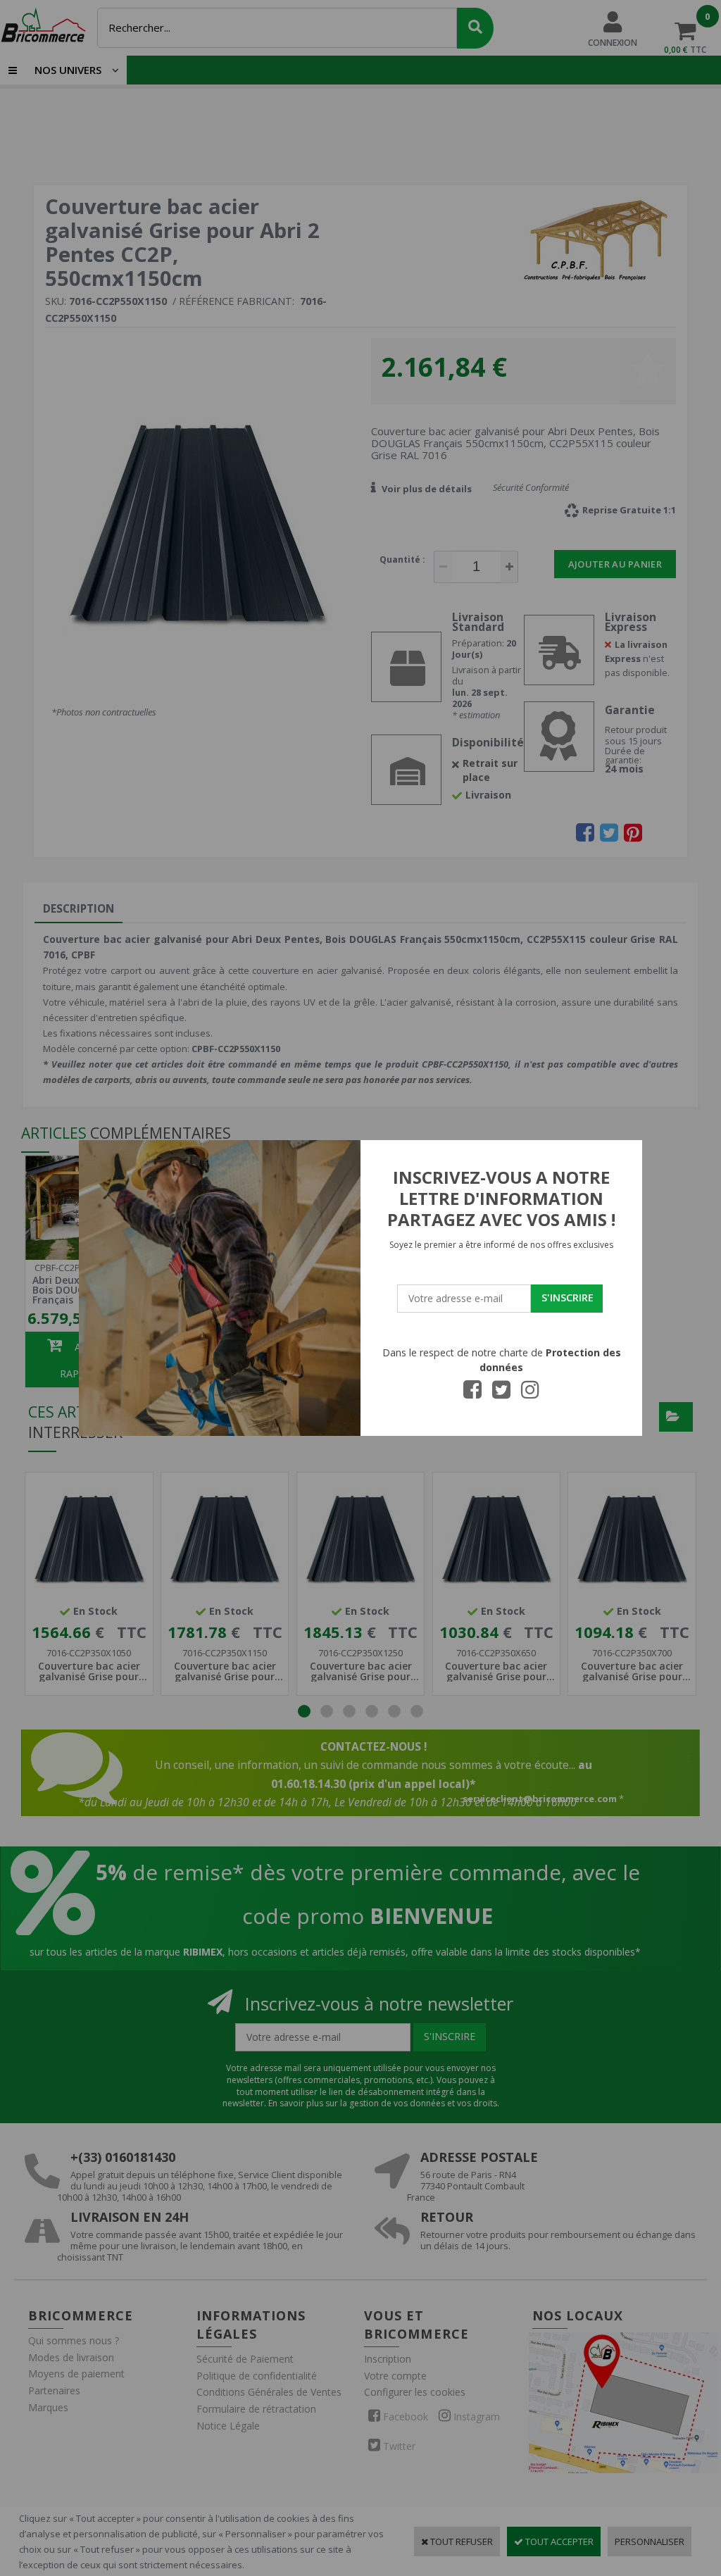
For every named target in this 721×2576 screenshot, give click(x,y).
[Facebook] (472, 1394)
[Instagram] (530, 1394)
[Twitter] (501, 1394)
